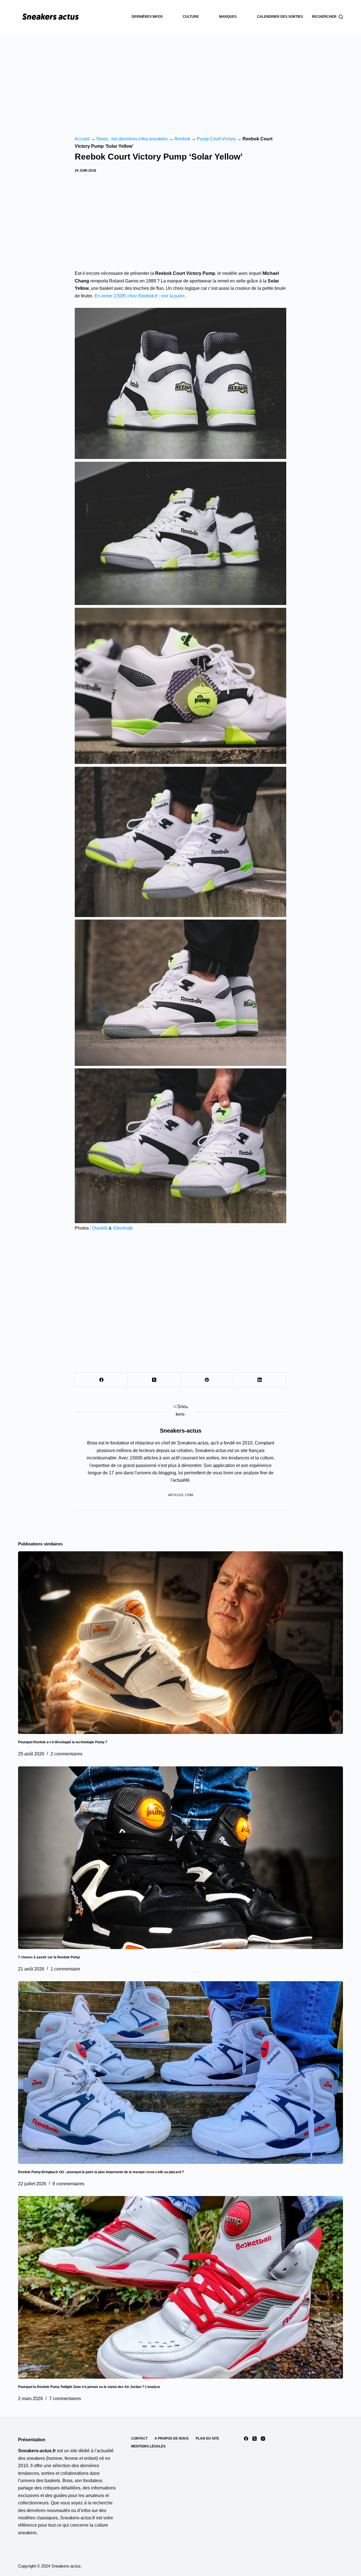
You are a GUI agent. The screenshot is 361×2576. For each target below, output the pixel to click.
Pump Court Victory (216, 139)
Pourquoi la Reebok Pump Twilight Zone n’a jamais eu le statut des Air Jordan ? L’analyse (89, 2387)
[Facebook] (101, 1380)
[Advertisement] (180, 76)
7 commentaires (65, 2399)
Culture (191, 17)
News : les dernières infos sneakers (132, 139)
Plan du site (207, 2438)
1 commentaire (65, 1969)
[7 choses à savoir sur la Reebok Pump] (180, 1858)
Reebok (182, 139)
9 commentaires (68, 2184)
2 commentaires (66, 1754)
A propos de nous (172, 2438)
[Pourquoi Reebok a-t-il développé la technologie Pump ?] (180, 1643)
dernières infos (147, 17)
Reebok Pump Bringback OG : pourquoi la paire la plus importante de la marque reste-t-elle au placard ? (101, 2172)
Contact (139, 2438)
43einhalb (123, 1228)
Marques (228, 17)
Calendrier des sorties (280, 17)
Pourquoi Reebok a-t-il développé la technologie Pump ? (63, 1742)
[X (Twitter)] (154, 1380)
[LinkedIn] (260, 1380)
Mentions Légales (148, 2446)
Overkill (100, 1228)
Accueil (82, 139)
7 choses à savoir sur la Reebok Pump (49, 1957)
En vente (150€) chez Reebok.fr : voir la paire (139, 296)
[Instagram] (263, 2439)
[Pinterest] (207, 1380)
